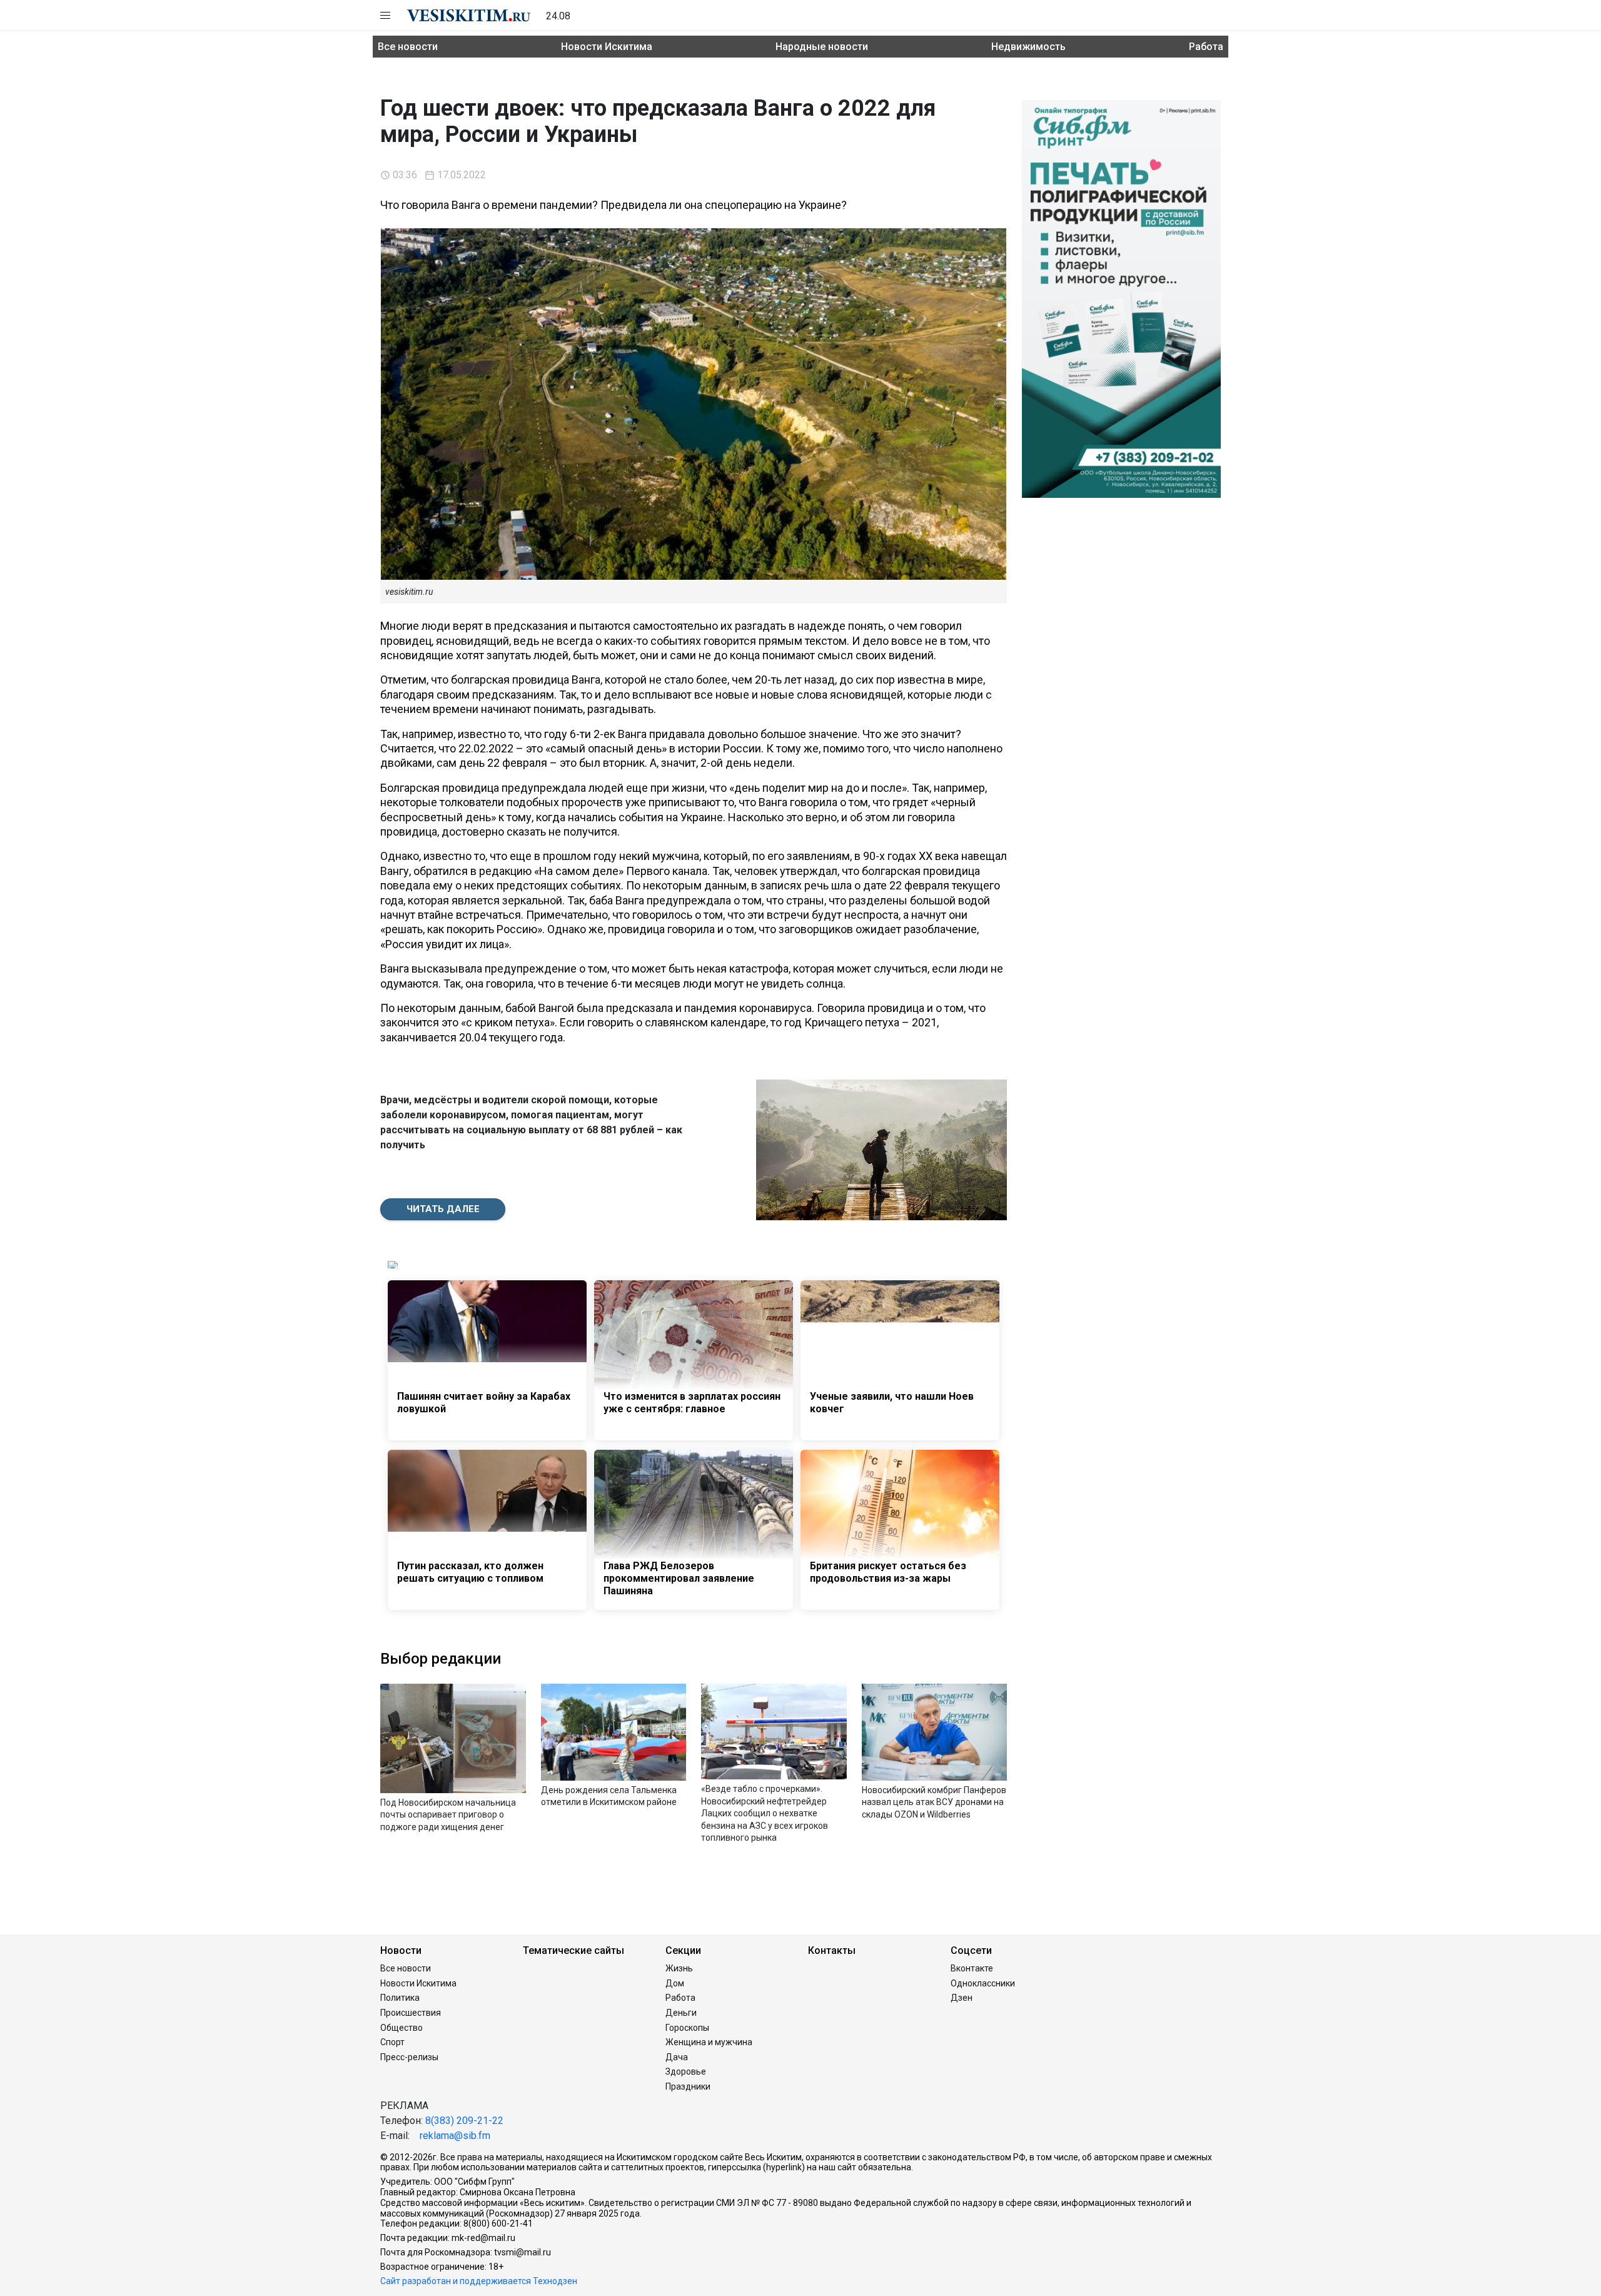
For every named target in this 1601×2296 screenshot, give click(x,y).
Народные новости (822, 47)
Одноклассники (983, 1983)
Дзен (962, 1998)
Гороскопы (687, 2028)
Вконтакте (972, 1968)
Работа (1206, 47)
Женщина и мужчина (709, 2042)
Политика (400, 1998)
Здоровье (686, 2071)
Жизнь (679, 1968)
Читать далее (443, 1209)
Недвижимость (1028, 47)
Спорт (392, 2042)
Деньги (681, 2013)
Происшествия (411, 2013)
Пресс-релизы (409, 2057)
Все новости (408, 47)
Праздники (688, 2086)
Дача (677, 2057)
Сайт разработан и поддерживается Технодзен (479, 2281)
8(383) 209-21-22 (464, 2121)
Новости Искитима (607, 47)
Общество (402, 2028)
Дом (675, 1983)
